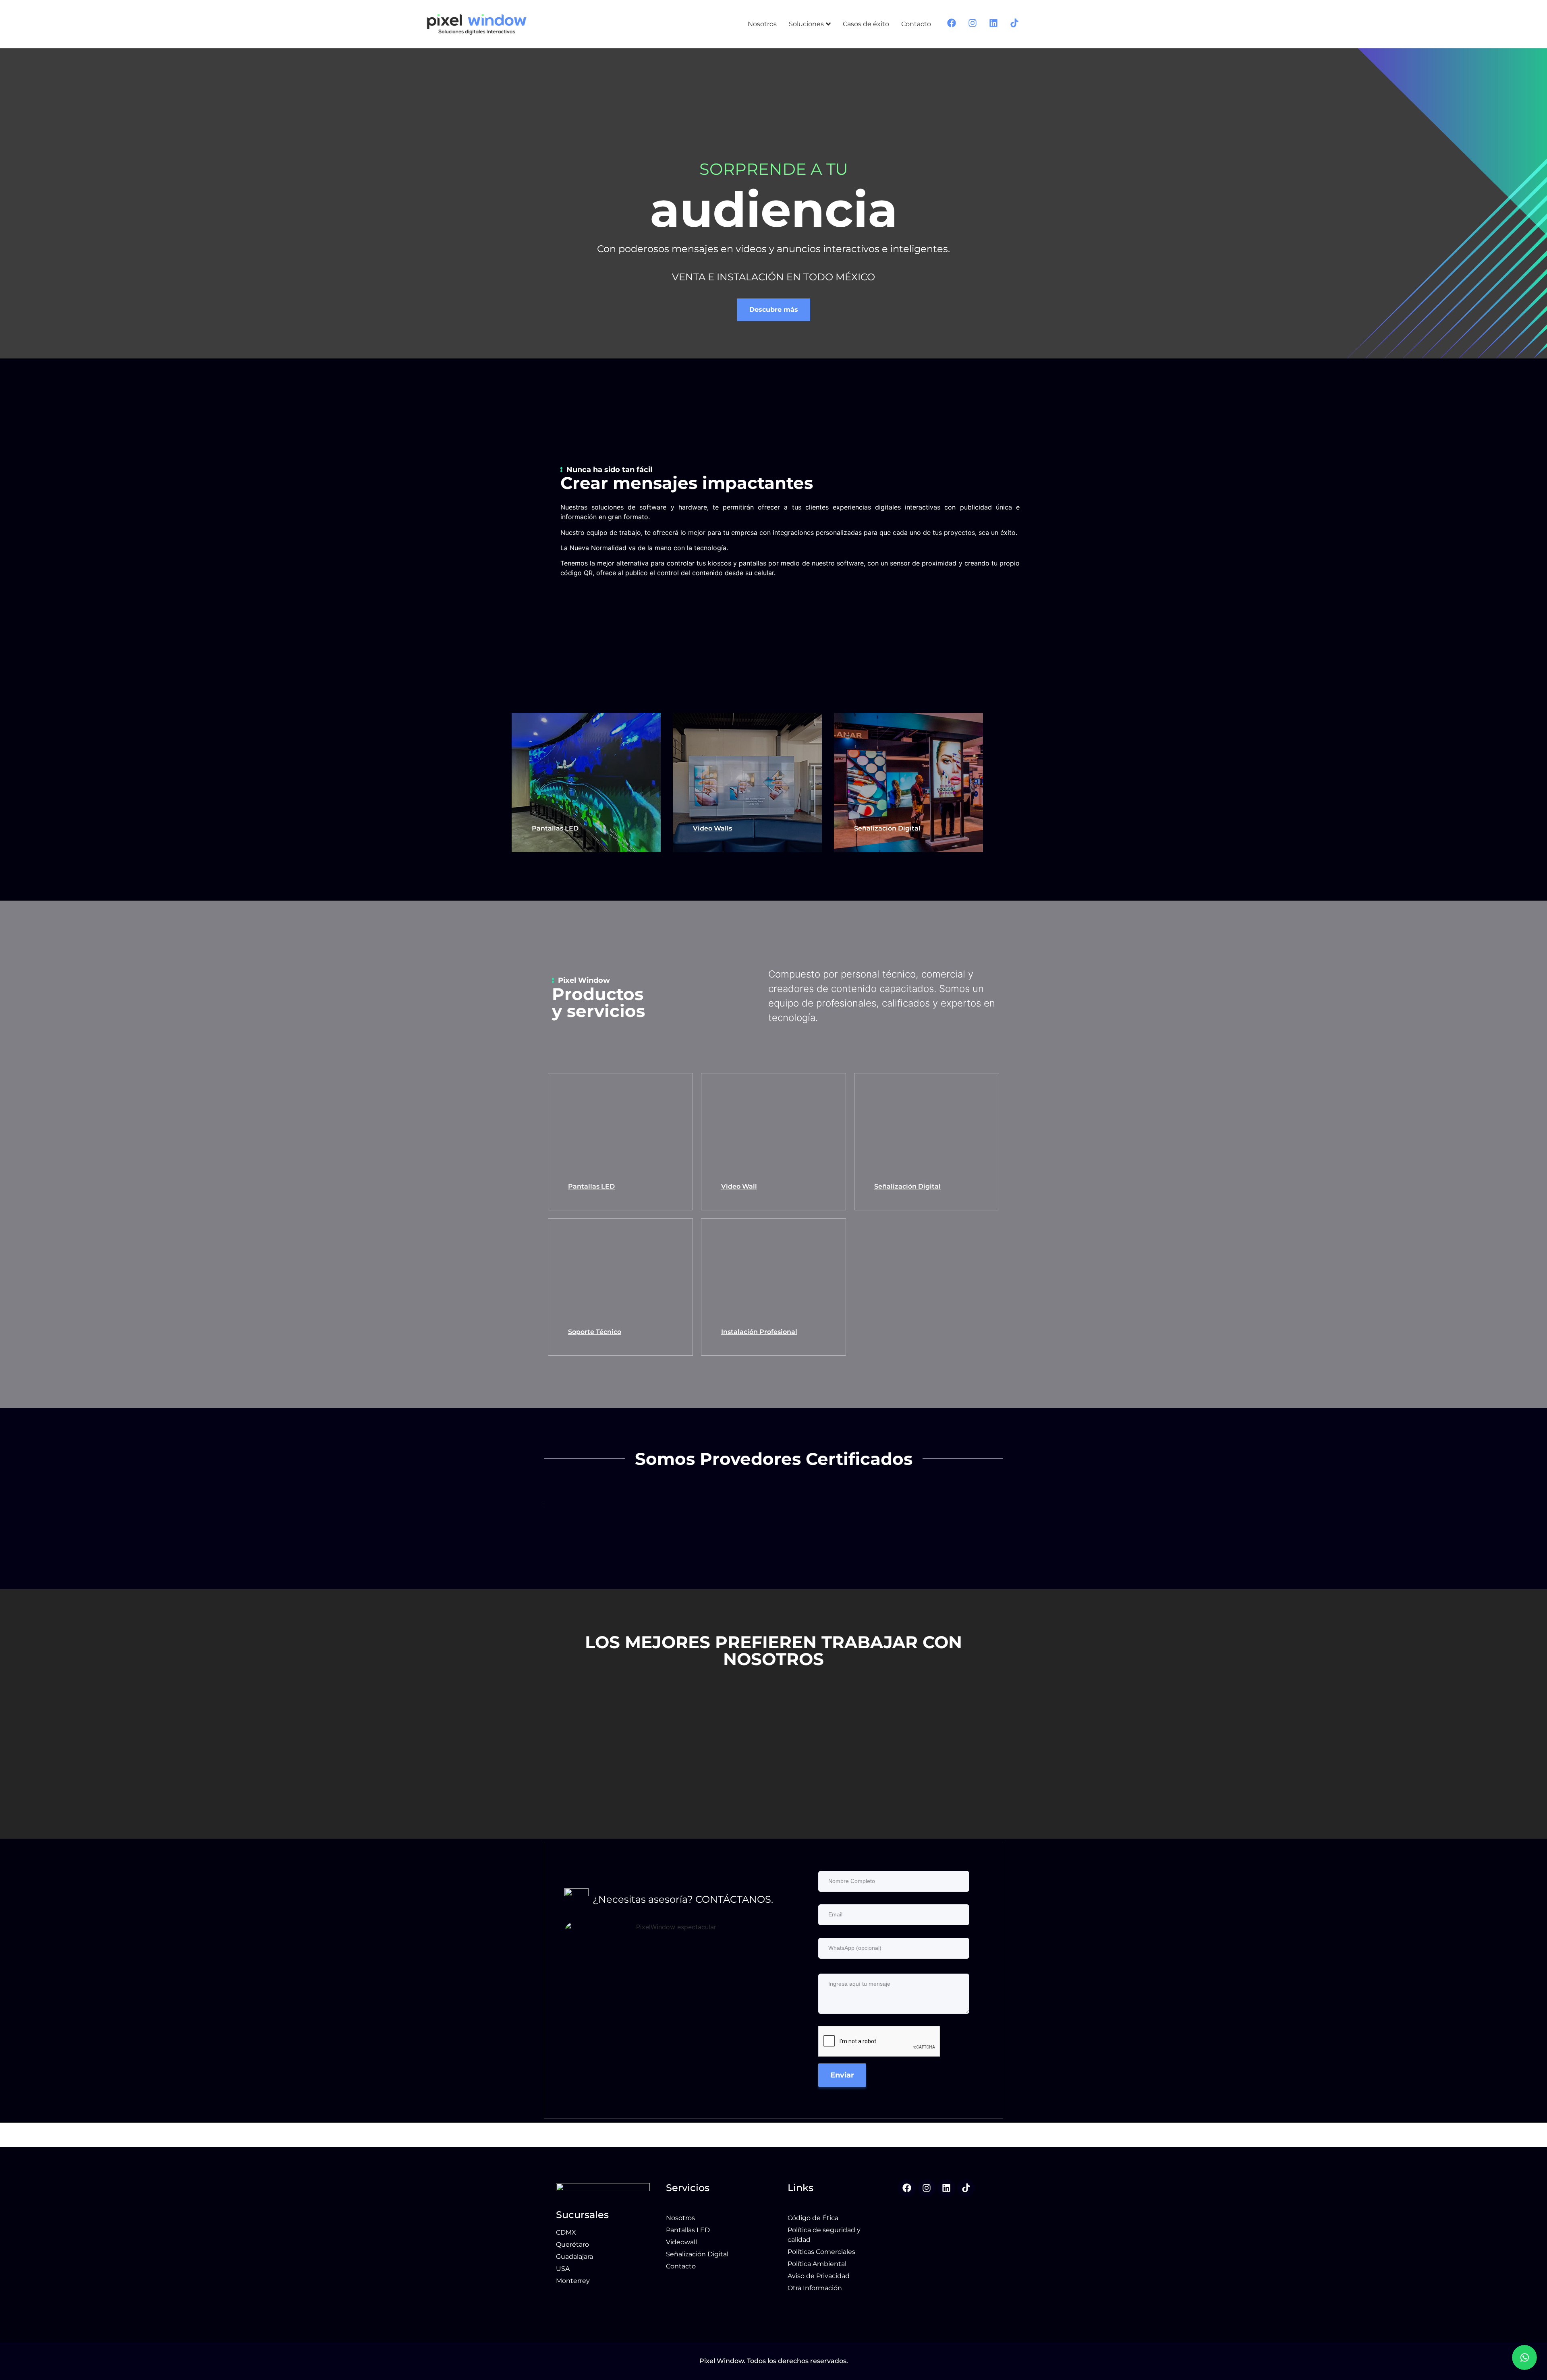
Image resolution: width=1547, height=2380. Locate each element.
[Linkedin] (946, 2188)
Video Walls (712, 828)
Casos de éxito (866, 24)
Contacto (916, 24)
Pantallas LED (555, 828)
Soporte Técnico (595, 1332)
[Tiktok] (966, 2188)
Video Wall (739, 1186)
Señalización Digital (887, 828)
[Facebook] (907, 2188)
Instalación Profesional (759, 1332)
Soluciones (806, 24)
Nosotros (762, 24)
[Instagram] (927, 2188)
